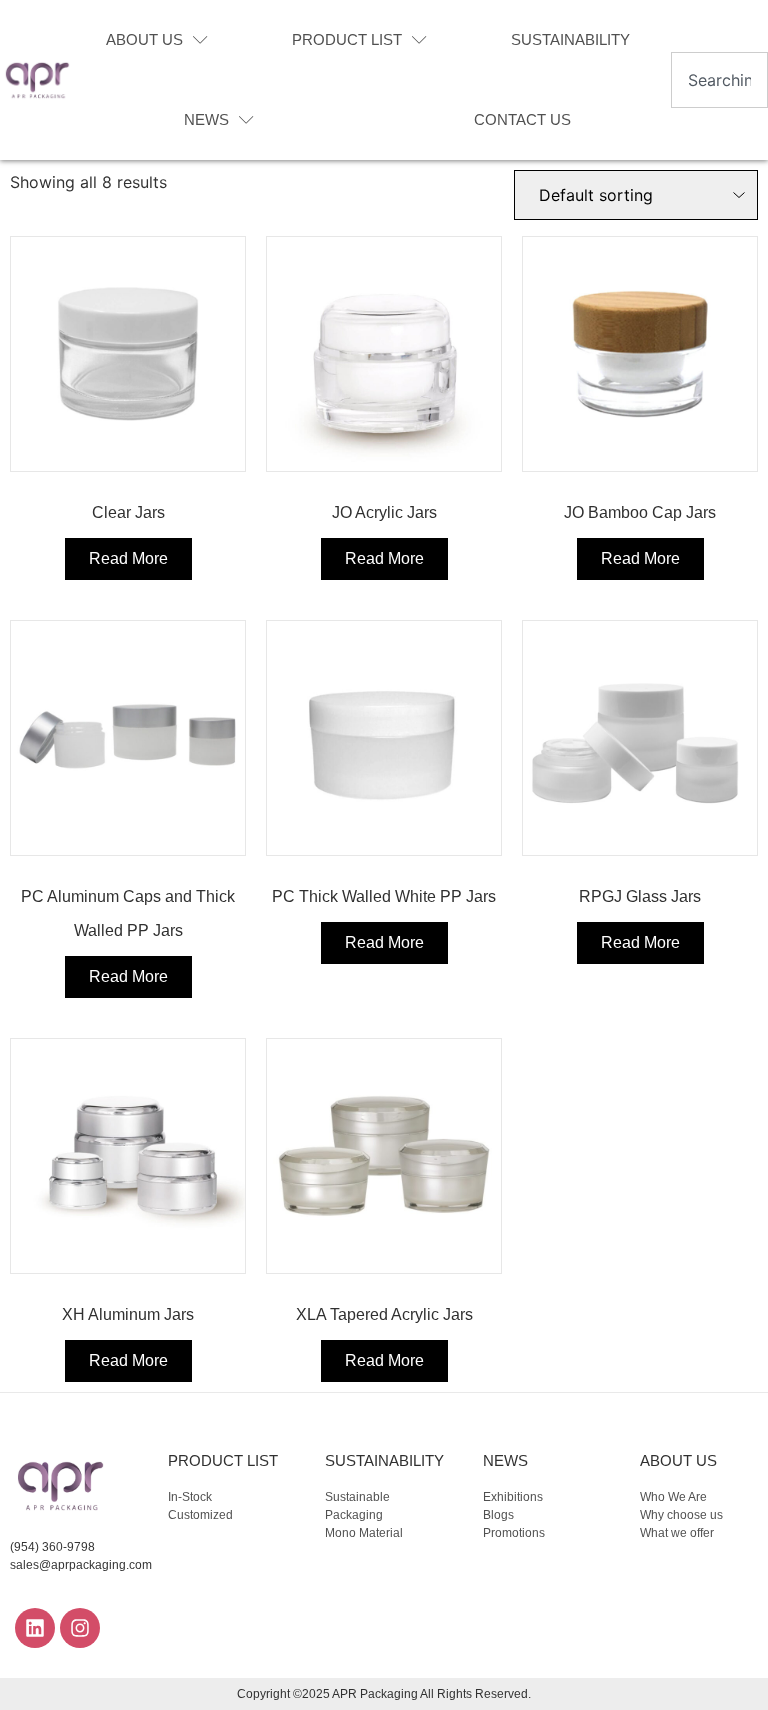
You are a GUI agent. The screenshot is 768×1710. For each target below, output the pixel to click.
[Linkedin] (35, 1628)
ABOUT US (144, 39)
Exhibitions (513, 1497)
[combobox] (719, 80)
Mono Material (364, 1533)
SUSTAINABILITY (570, 39)
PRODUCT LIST (347, 39)
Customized (200, 1515)
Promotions (514, 1533)
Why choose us (681, 1515)
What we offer (677, 1533)
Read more (128, 558)
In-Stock (190, 1497)
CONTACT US (522, 119)
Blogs (498, 1515)
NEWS (206, 119)
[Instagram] (80, 1628)
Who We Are (673, 1497)
